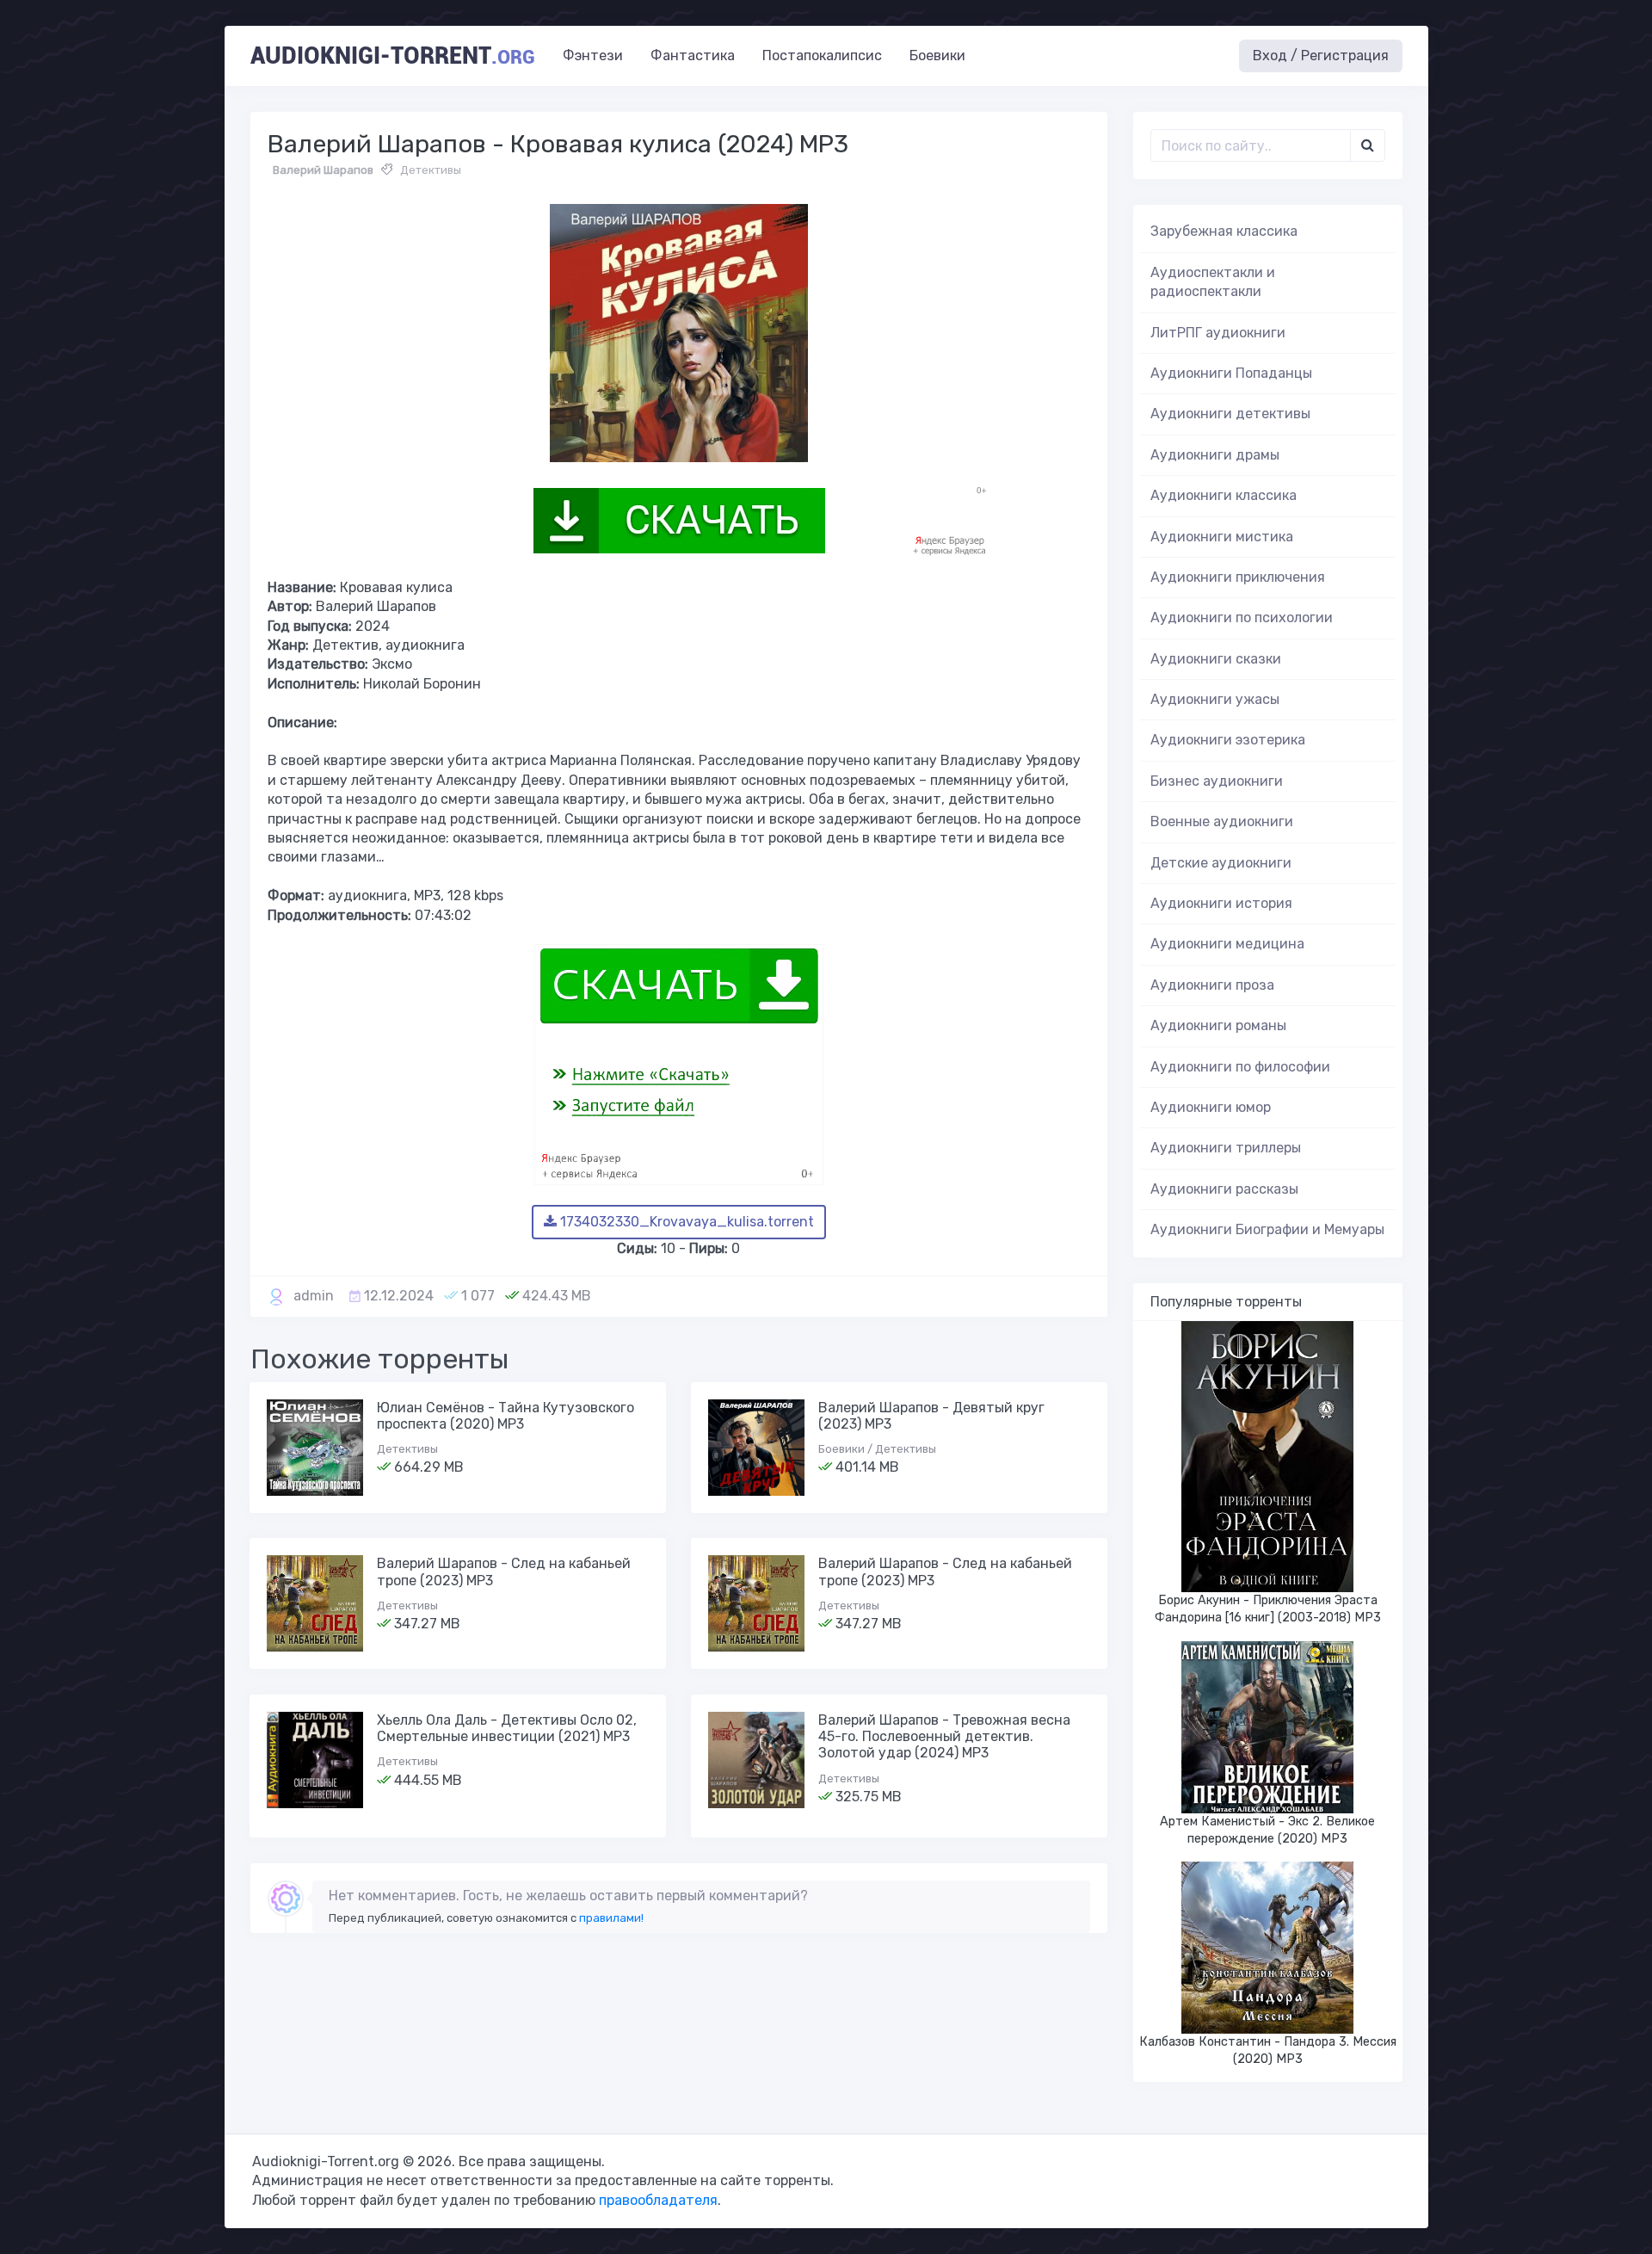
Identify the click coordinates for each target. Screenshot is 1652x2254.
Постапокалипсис (822, 56)
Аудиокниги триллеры (1226, 1148)
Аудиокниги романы (1218, 1025)
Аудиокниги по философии (1240, 1067)
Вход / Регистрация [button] (1321, 56)
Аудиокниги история (1221, 903)
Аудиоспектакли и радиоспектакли (1213, 282)
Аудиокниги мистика (1222, 537)
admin (314, 1296)
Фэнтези (593, 56)
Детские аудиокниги (1221, 863)
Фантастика (693, 56)
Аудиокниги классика (1224, 495)
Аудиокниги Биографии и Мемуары (1267, 1229)
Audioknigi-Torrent (393, 56)
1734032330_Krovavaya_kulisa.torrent (685, 1222)
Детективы (431, 170)
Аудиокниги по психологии (1242, 618)
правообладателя (658, 2200)
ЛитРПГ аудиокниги (1218, 333)
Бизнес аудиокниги (1217, 781)
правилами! (611, 1918)
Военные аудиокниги (1222, 821)
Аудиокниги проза (1212, 985)
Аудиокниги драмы (1215, 455)
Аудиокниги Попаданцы (1231, 373)
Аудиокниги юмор (1211, 1107)
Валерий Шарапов (323, 170)
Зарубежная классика (1224, 231)
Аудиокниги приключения (1238, 577)
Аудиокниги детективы (1230, 414)
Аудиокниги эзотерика (1228, 740)
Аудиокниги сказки (1216, 659)
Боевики (937, 56)
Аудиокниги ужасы (1215, 699)
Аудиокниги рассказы (1224, 1189)
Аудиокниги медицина (1227, 944)
